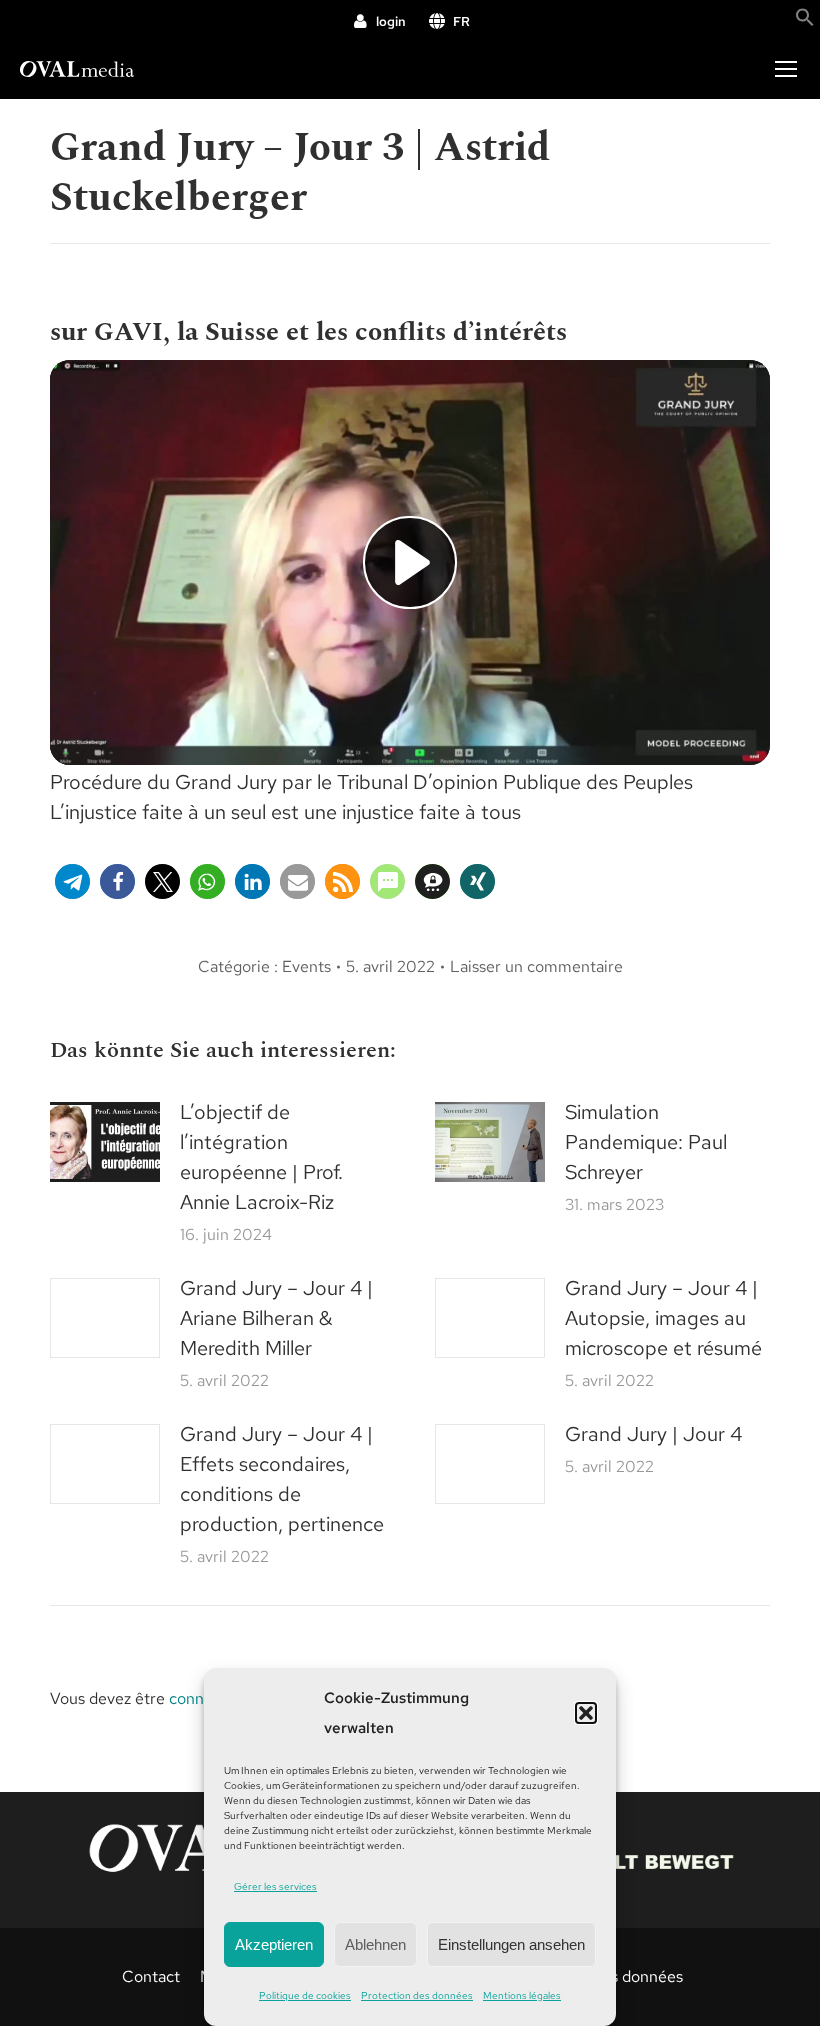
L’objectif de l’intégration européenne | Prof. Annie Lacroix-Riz (261, 1157)
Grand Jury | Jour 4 (653, 1434)
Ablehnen (375, 1944)
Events (306, 966)
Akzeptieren (274, 1944)
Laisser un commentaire (536, 966)
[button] (586, 1713)
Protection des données (417, 1995)
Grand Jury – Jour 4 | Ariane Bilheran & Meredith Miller (276, 1318)
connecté (202, 1698)
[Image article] (105, 1142)
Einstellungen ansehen (511, 1944)
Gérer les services (275, 1886)
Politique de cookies (305, 1995)
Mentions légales (522, 1995)
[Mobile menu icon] (786, 69)
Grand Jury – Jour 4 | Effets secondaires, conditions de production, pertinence (282, 1479)
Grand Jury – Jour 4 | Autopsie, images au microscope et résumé (663, 1318)
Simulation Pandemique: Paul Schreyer (646, 1142)
